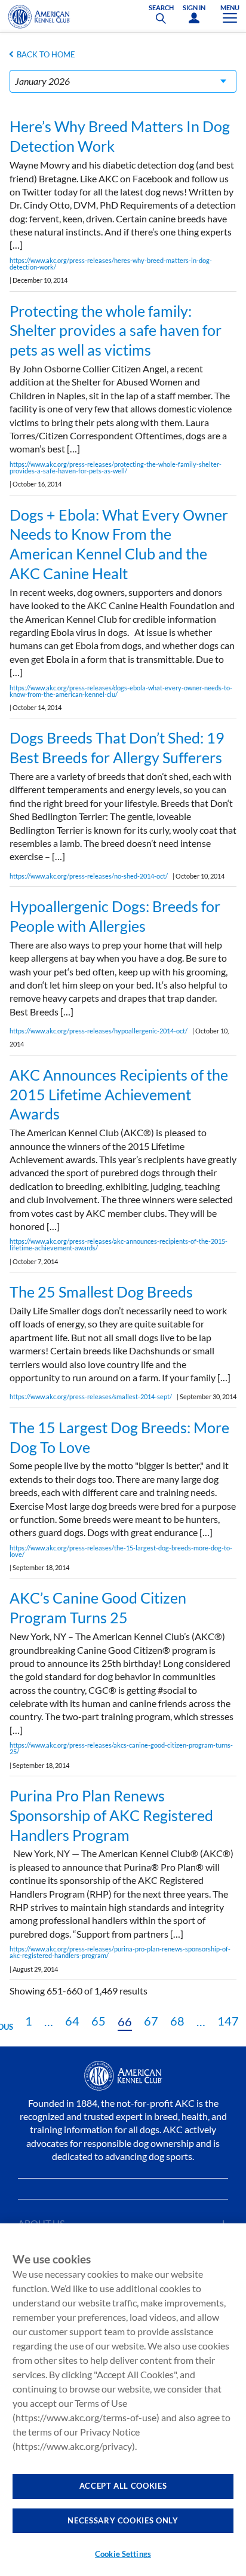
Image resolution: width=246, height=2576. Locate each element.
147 (228, 2021)
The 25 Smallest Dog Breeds (101, 1292)
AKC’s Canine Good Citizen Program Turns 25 (98, 1607)
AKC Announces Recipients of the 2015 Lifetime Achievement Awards (119, 1094)
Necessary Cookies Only (123, 2520)
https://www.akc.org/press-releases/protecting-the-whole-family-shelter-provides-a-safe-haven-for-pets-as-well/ (116, 467)
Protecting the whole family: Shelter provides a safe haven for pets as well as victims (116, 331)
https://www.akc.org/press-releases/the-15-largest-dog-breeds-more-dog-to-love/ (121, 1551)
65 (99, 2021)
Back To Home (46, 54)
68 (177, 2021)
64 (72, 2021)
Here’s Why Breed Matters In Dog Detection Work (120, 136)
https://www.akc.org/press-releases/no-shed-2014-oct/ (89, 876)
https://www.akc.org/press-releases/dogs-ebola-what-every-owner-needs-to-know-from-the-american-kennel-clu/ (121, 691)
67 (151, 2021)
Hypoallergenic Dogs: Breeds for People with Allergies (115, 916)
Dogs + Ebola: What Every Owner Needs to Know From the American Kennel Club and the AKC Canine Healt (119, 544)
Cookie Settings (123, 2554)
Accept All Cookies (123, 2486)
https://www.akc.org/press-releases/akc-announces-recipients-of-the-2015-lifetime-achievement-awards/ (119, 1244)
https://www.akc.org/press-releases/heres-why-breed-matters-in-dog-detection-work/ (111, 264)
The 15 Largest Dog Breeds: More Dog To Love (119, 1437)
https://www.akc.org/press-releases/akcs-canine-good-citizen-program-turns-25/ (121, 1748)
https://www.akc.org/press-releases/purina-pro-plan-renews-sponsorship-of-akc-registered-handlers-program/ (120, 1952)
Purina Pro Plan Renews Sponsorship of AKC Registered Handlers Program (111, 1815)
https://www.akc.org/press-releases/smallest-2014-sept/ (91, 1396)
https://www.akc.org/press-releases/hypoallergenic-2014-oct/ (99, 1031)
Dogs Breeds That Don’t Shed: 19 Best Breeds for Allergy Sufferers (117, 747)
